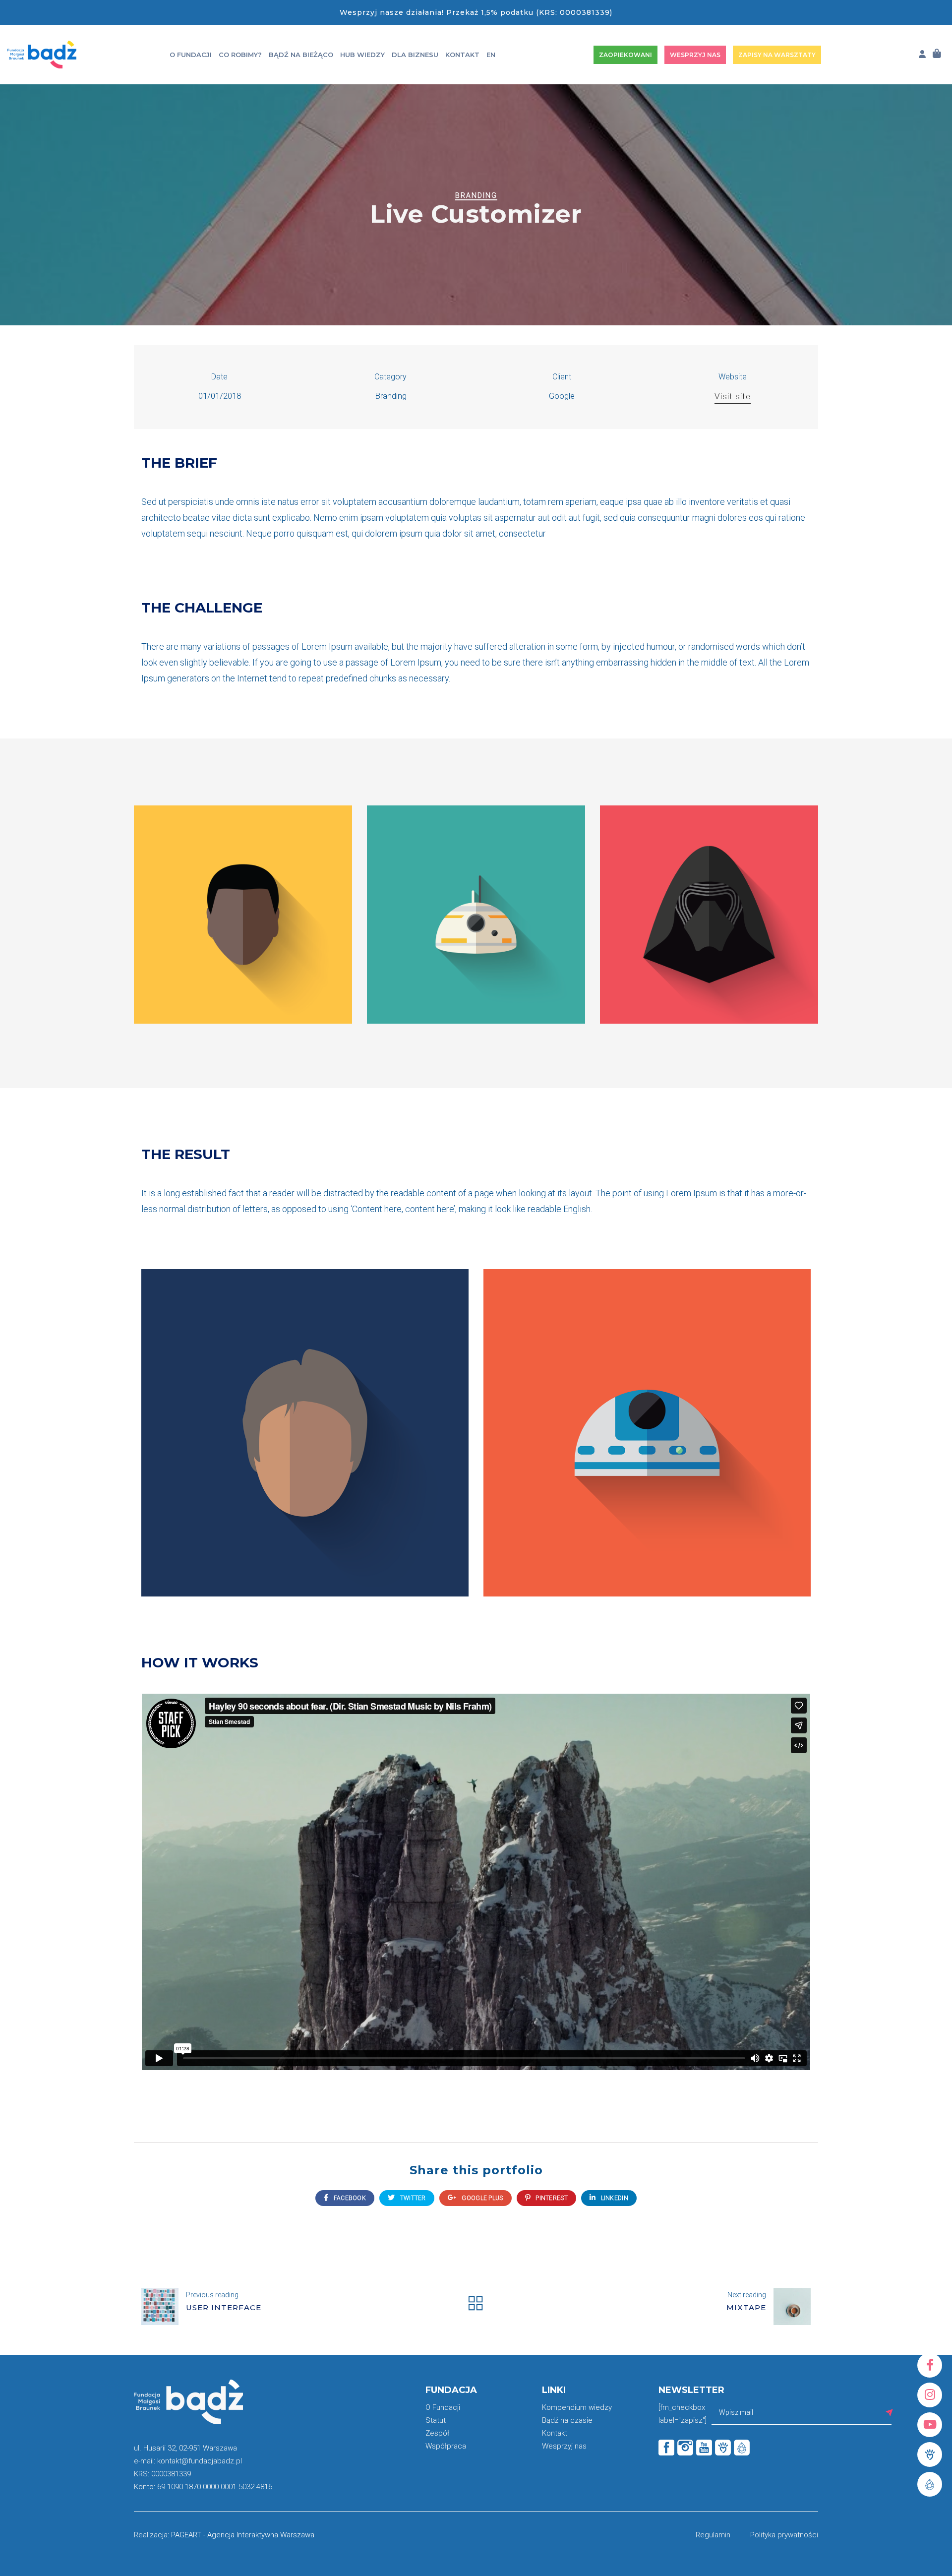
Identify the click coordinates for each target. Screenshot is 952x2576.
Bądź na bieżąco (301, 55)
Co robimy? (240, 55)
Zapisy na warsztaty (777, 55)
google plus (482, 2198)
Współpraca (446, 2446)
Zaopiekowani (625, 55)
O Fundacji (191, 55)
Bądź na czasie (567, 2420)
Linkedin (614, 2198)
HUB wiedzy (362, 55)
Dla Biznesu (415, 55)
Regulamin (713, 2535)
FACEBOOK (349, 2198)
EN (491, 55)
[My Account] (922, 54)
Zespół (437, 2433)
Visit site (733, 396)
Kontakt (462, 55)
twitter (412, 2198)
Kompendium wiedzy (577, 2407)
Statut (436, 2420)
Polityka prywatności (784, 2535)
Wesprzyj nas (695, 55)
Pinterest (551, 2198)
